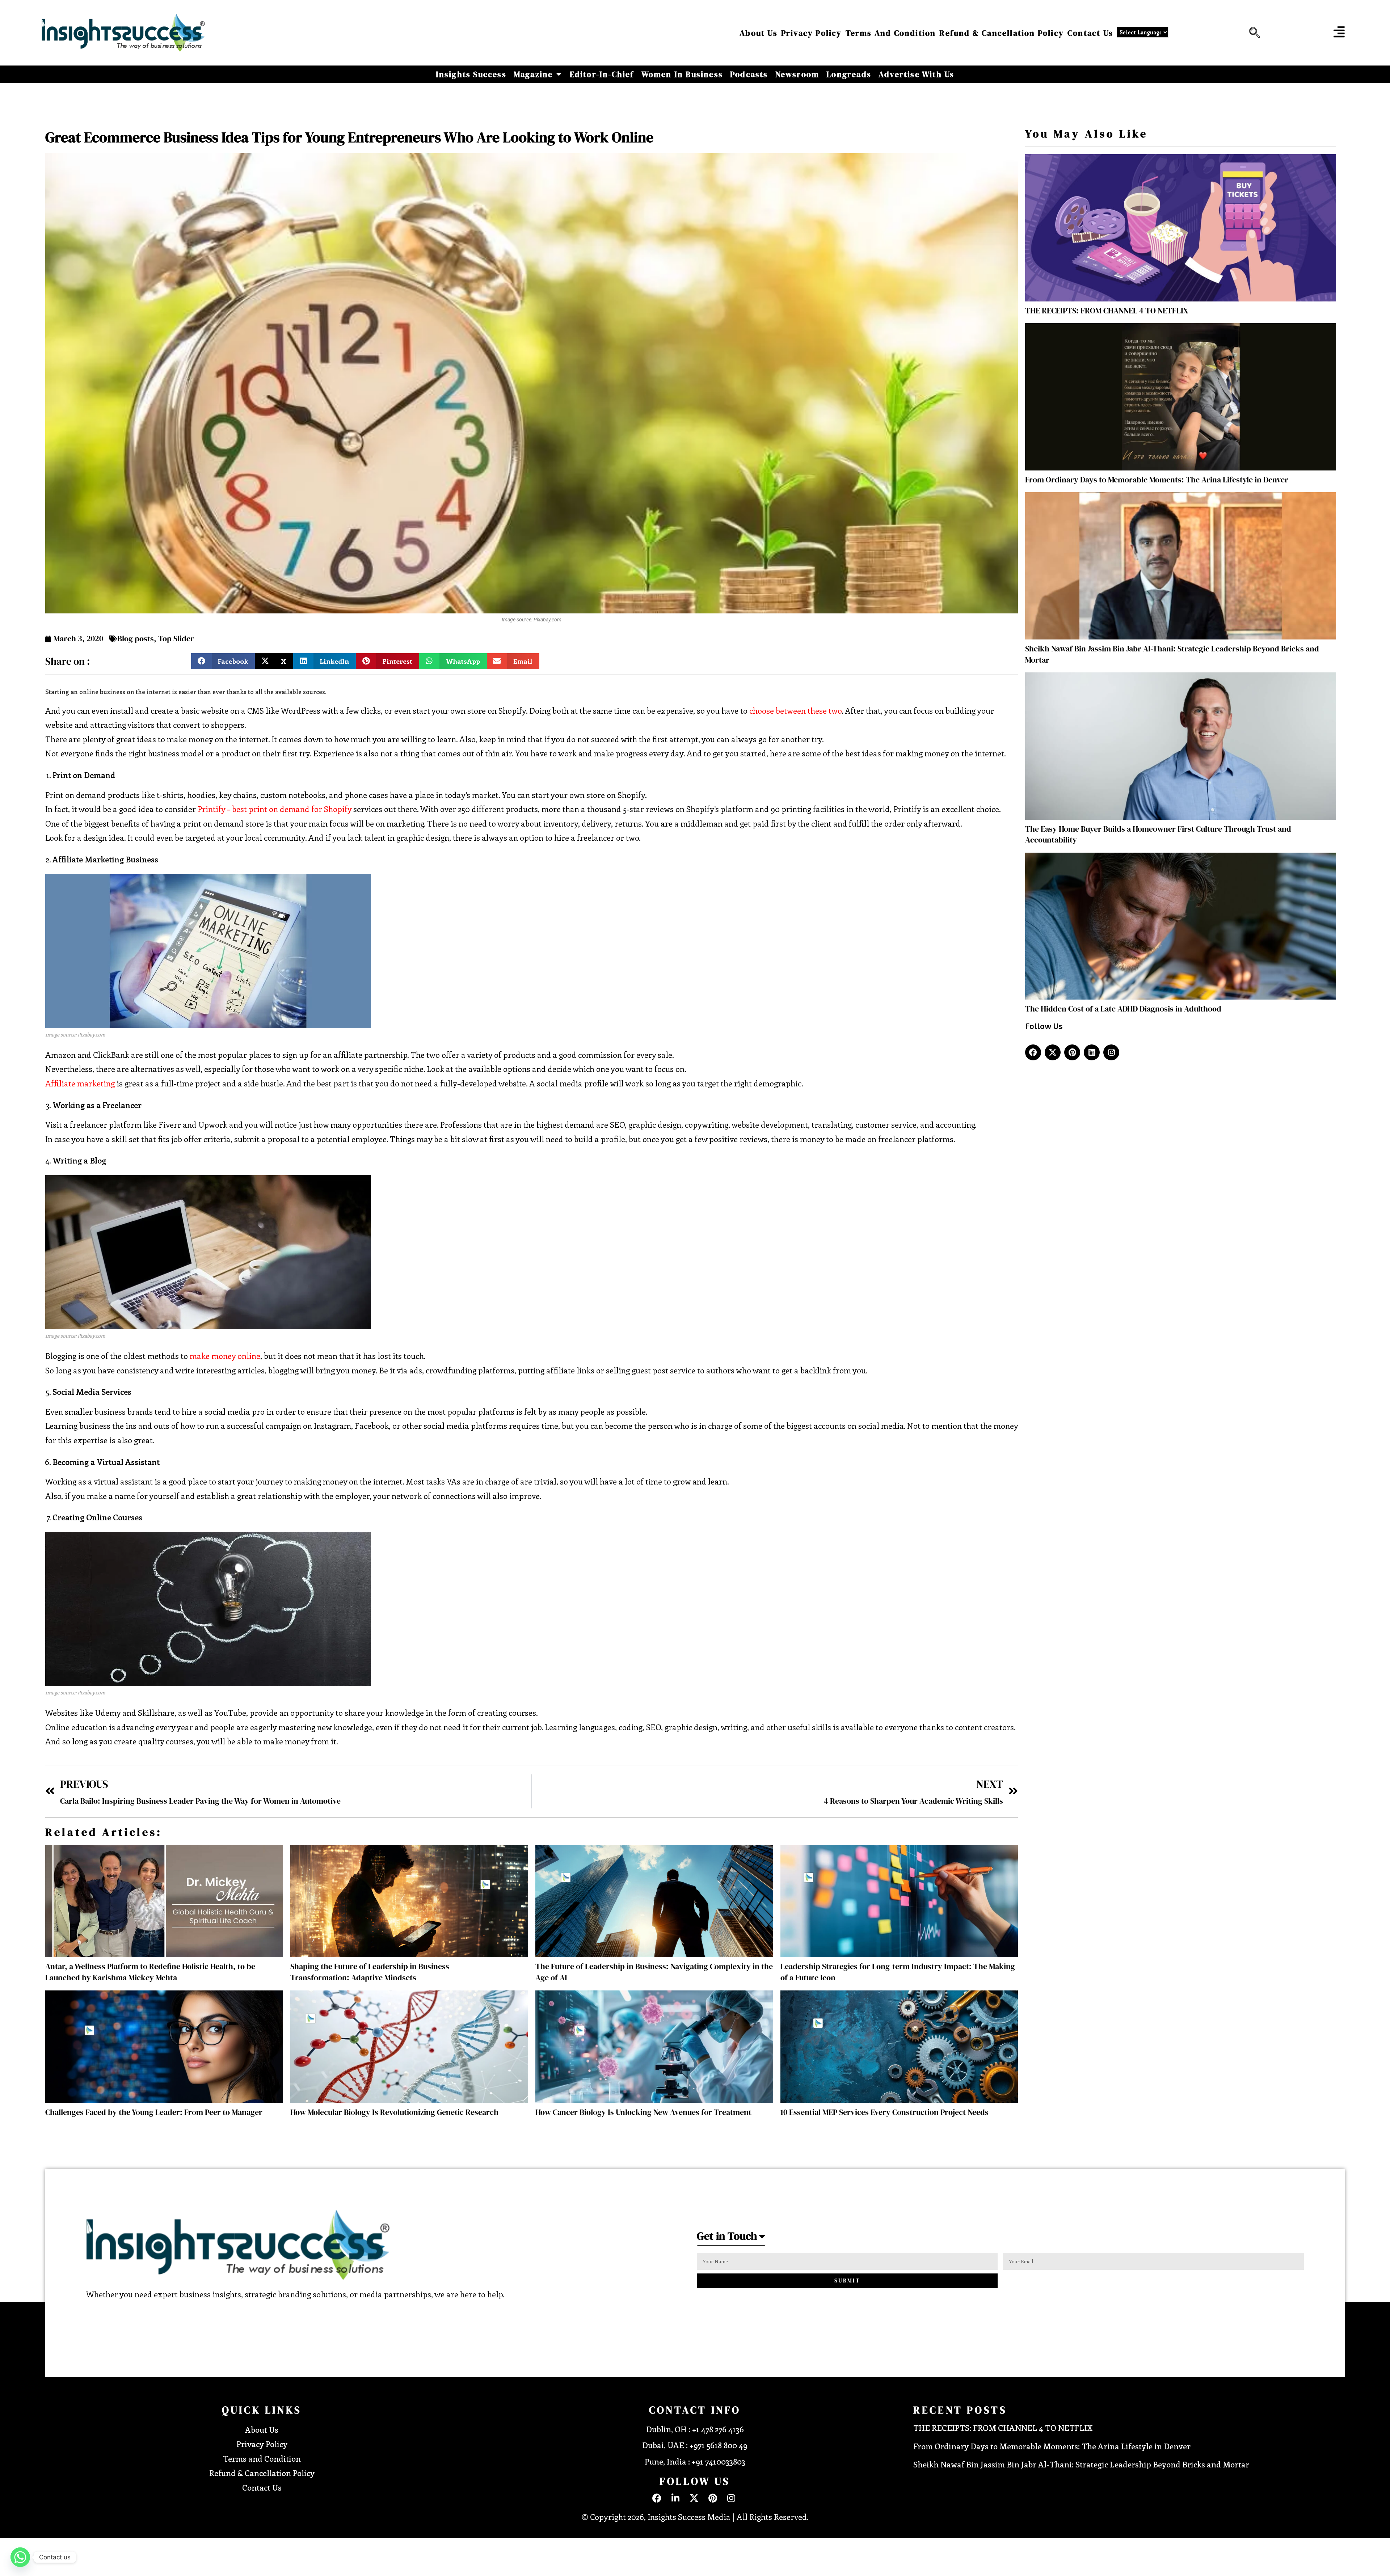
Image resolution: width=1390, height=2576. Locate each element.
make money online (225, 1356)
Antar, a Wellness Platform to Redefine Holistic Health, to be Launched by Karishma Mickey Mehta (150, 1972)
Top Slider (176, 638)
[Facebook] (1033, 1052)
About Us (759, 33)
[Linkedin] (1092, 1052)
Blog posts (136, 638)
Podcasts (749, 74)
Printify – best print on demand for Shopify (275, 809)
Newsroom (797, 74)
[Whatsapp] (20, 2557)
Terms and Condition (891, 33)
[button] (1253, 33)
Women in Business (682, 74)
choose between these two (795, 710)
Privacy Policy (812, 33)
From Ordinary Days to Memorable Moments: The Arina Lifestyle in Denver (1157, 480)
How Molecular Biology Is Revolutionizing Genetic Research (394, 2112)
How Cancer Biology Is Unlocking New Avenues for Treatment (643, 2112)
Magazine (533, 74)
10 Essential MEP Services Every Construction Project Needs (884, 2112)
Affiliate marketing (80, 1083)
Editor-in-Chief (602, 74)
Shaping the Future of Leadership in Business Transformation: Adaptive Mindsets (370, 1972)
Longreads (849, 74)
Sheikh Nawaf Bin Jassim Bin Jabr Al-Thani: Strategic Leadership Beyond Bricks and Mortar (1082, 2464)
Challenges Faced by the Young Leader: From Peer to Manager (154, 2112)
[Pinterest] (1072, 1052)
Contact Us (1090, 33)
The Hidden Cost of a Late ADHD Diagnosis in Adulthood (1123, 1009)
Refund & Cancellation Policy (1002, 33)
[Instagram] (1111, 1052)
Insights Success (471, 74)
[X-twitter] (1053, 1052)
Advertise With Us (916, 74)
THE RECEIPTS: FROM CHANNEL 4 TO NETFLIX (1107, 311)
